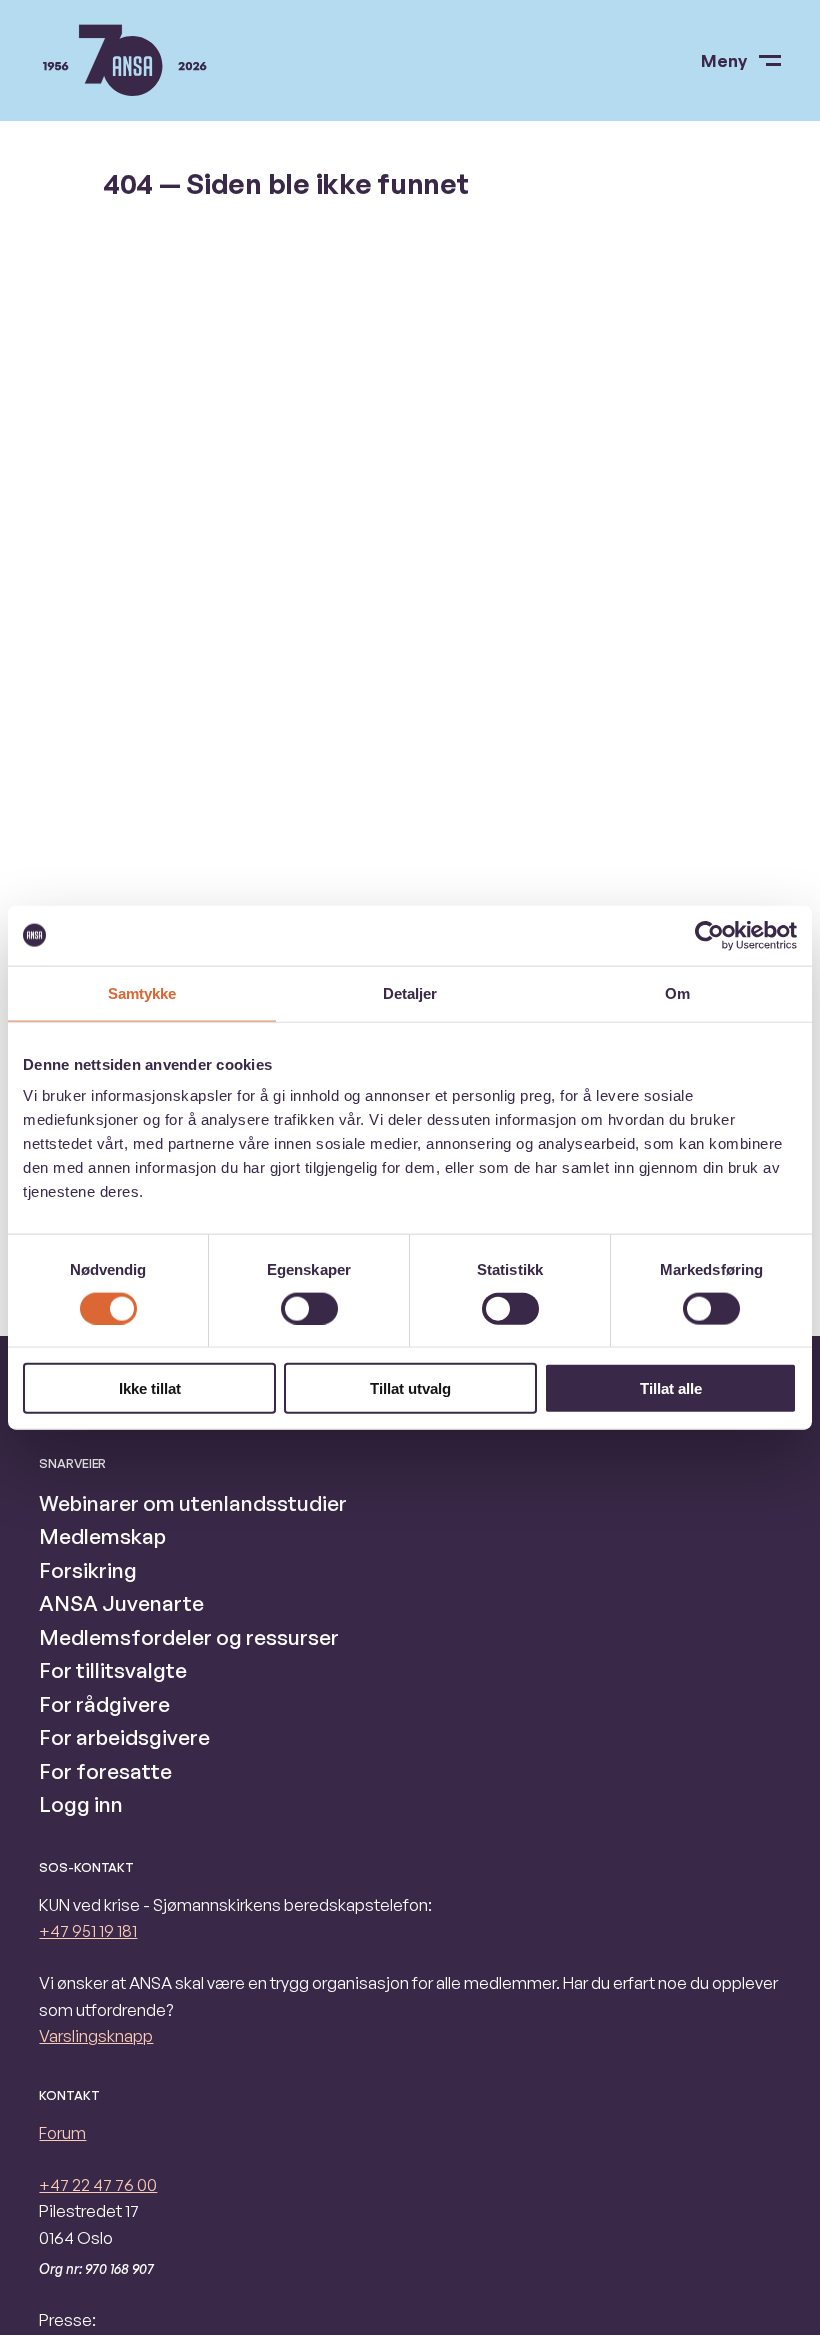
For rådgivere (104, 1704)
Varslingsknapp (96, 2035)
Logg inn (81, 1804)
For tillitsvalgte (113, 1670)
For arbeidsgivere (124, 1737)
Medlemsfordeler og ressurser (189, 1637)
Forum (62, 2132)
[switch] (309, 1308)
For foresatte (105, 1771)
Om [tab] (677, 992)
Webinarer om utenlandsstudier (193, 1503)
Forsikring (88, 1570)
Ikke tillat (150, 1388)
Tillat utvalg (410, 1388)
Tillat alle (671, 1388)
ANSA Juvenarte (121, 1603)
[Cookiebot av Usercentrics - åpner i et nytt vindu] (709, 935)
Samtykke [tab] (142, 992)
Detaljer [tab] (410, 992)
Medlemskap (102, 1536)
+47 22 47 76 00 (98, 2184)
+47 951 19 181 (88, 1930)
